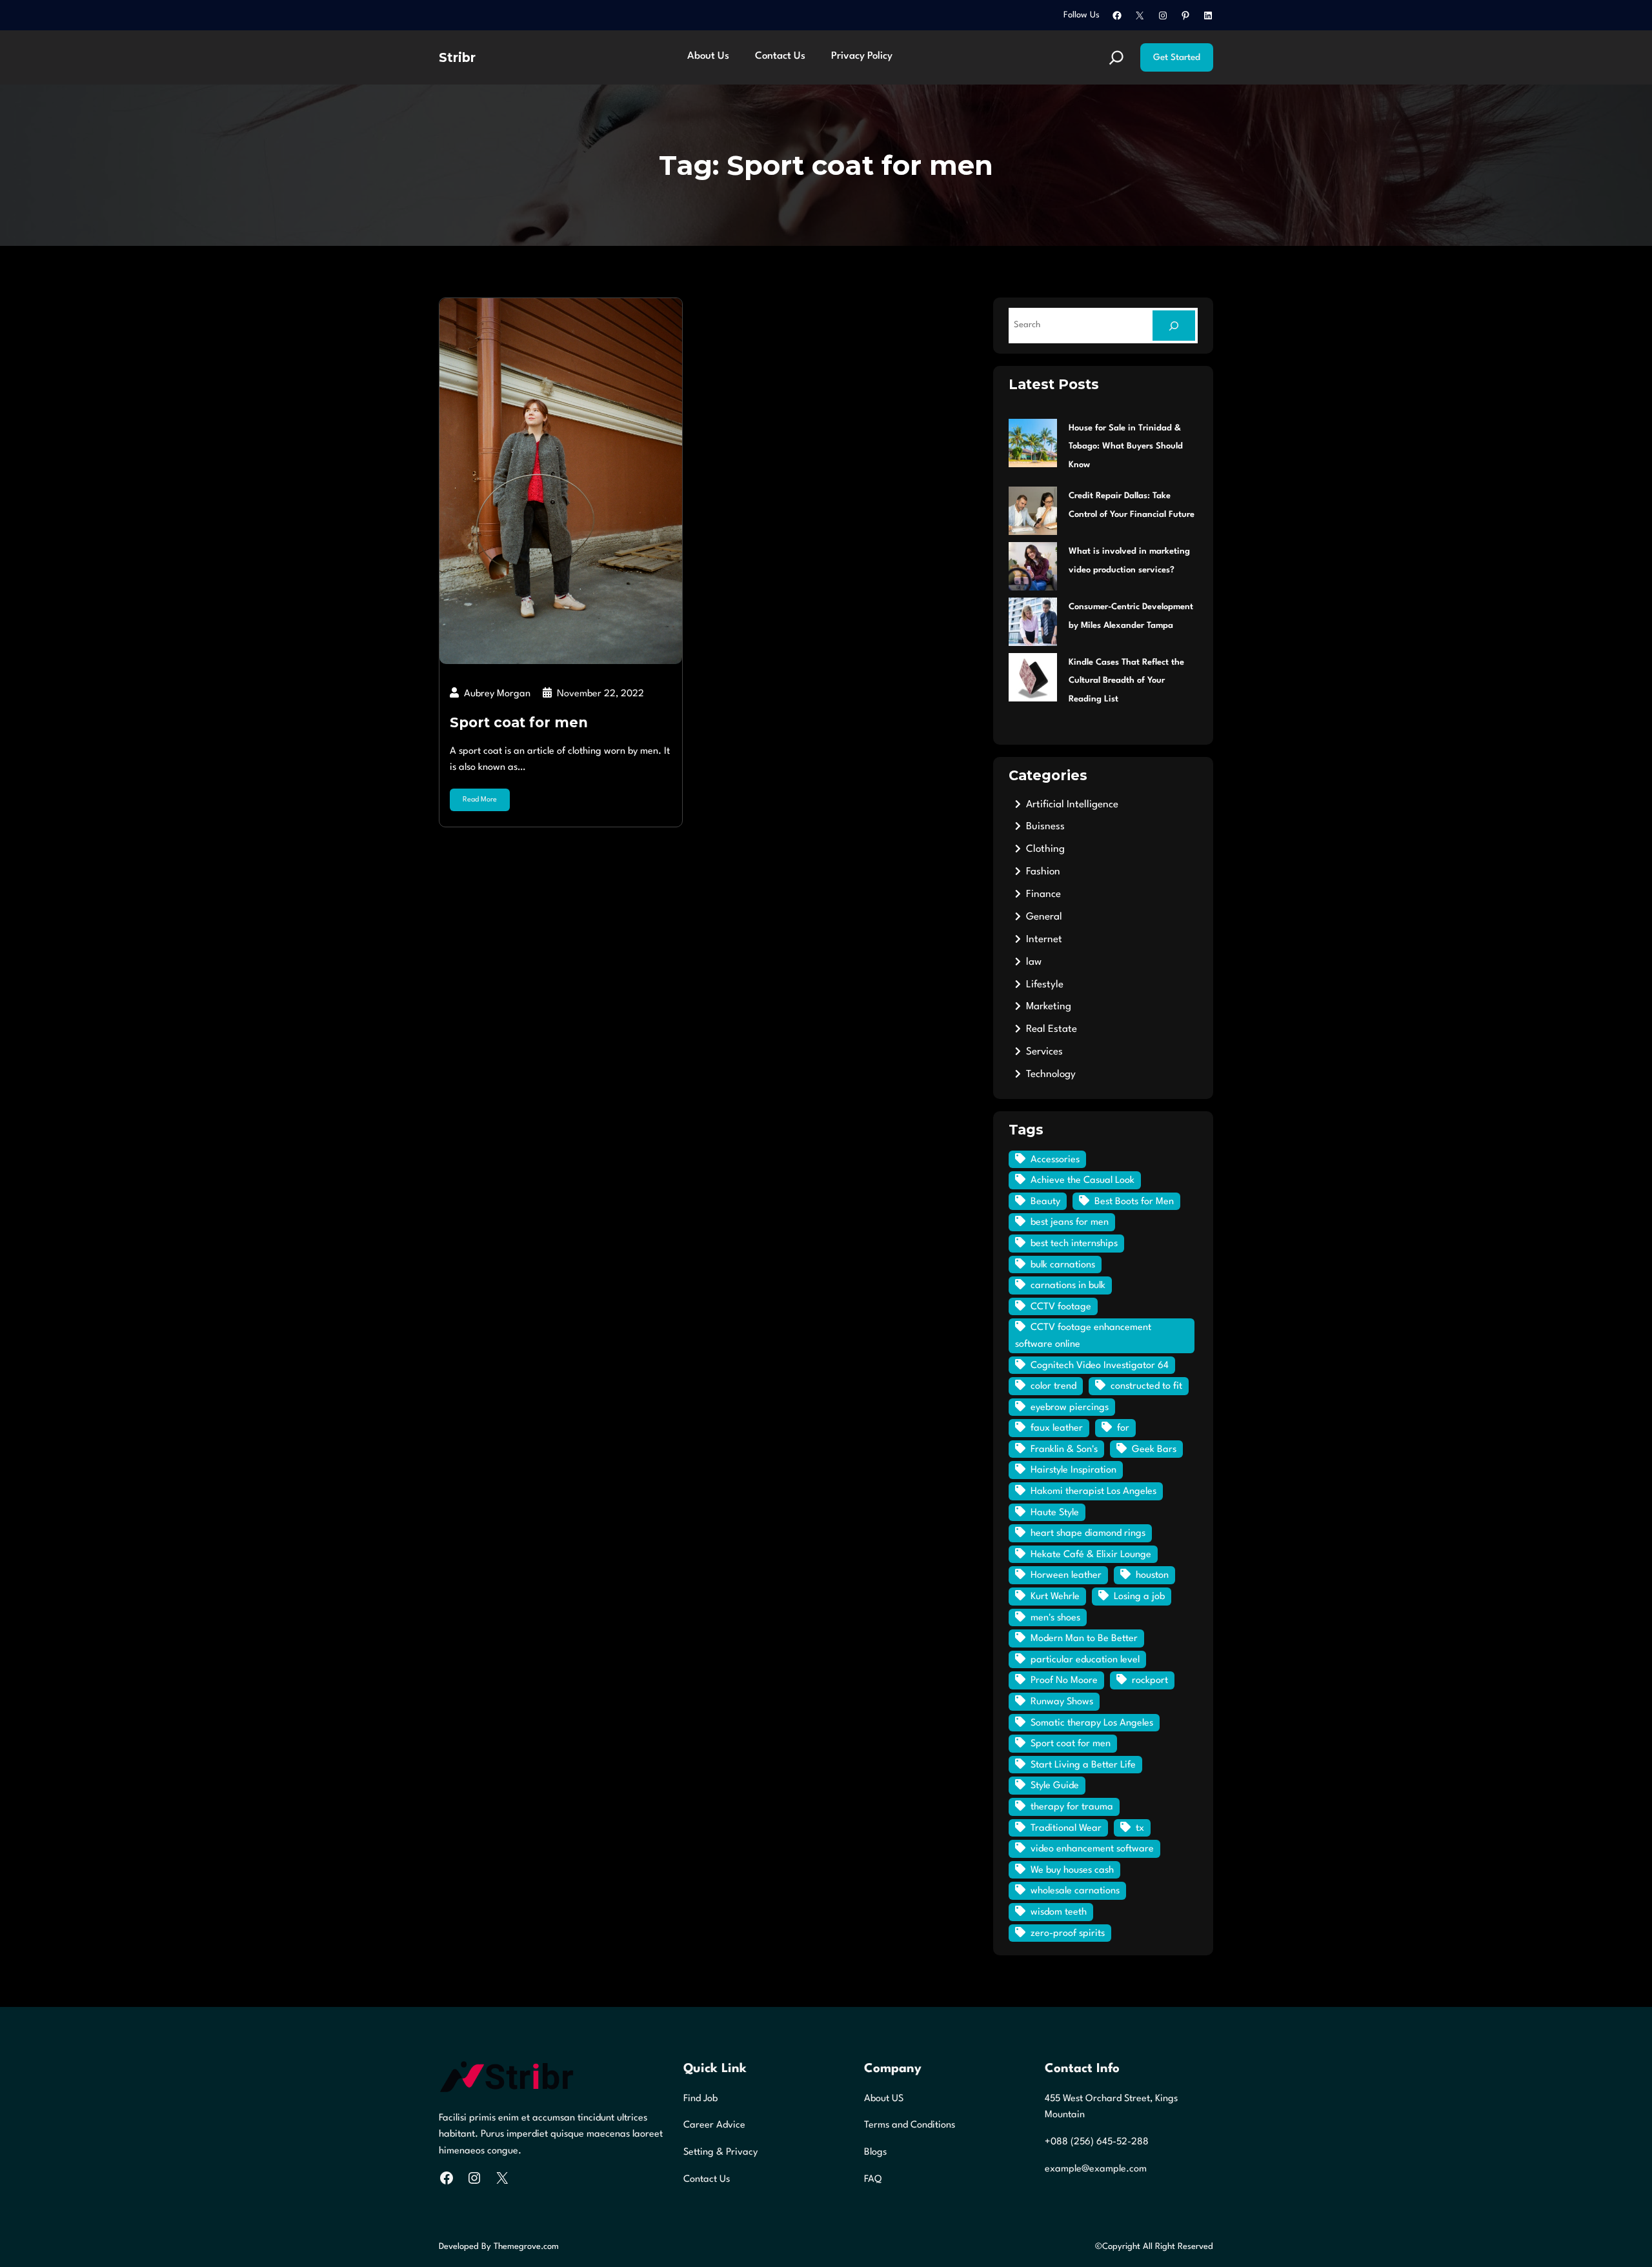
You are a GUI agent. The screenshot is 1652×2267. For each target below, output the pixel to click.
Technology (1051, 1074)
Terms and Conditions (910, 2125)
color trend (1053, 1386)
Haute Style (1055, 1513)
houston (1152, 1576)
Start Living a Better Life (1083, 1765)
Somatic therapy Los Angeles (1092, 1723)
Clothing (1045, 849)
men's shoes (1055, 1618)
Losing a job (1139, 1597)
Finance (1043, 894)
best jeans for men (1070, 1223)
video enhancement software (1092, 1849)
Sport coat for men (519, 722)
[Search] (1174, 326)
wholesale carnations (1075, 1891)
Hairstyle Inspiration (1073, 1470)
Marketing (1049, 1007)
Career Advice (714, 2125)
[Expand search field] (1116, 57)
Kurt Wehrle (1055, 1597)
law (1034, 962)
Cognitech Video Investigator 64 (1100, 1366)
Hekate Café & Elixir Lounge (1091, 1555)
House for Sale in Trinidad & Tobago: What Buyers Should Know (1126, 447)
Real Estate (1052, 1029)
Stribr (457, 57)
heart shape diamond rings (1088, 1534)
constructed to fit (1146, 1386)
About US (884, 2099)
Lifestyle (1045, 985)
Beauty (1045, 1202)
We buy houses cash (1072, 1870)
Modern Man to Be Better (1084, 1639)
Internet (1044, 940)
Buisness (1045, 827)
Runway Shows (1062, 1702)
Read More (480, 800)
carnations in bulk (1068, 1286)
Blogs (875, 2152)
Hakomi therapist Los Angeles (1093, 1492)
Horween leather (1066, 1576)
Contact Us (707, 2180)
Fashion (1043, 872)
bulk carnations (1063, 1265)
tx (1140, 1829)
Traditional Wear (1066, 1829)
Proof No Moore (1064, 1681)
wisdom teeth (1059, 1912)
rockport (1150, 1681)
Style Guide (1055, 1786)
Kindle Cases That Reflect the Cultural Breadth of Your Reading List (1126, 681)
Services (1044, 1052)
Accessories (1055, 1160)
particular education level (1085, 1660)
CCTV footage (1061, 1307)
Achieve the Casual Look (1083, 1181)
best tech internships (1074, 1244)
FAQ (873, 2180)
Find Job (700, 2099)
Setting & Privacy (720, 2152)
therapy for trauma (1072, 1807)
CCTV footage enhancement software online (1083, 1336)
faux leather (1057, 1428)
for (1123, 1428)
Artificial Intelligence (1072, 805)
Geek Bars (1154, 1450)
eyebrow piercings (1070, 1408)
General (1044, 917)
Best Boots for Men (1134, 1202)
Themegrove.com (526, 2247)
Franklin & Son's (1064, 1450)
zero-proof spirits (1068, 1934)
